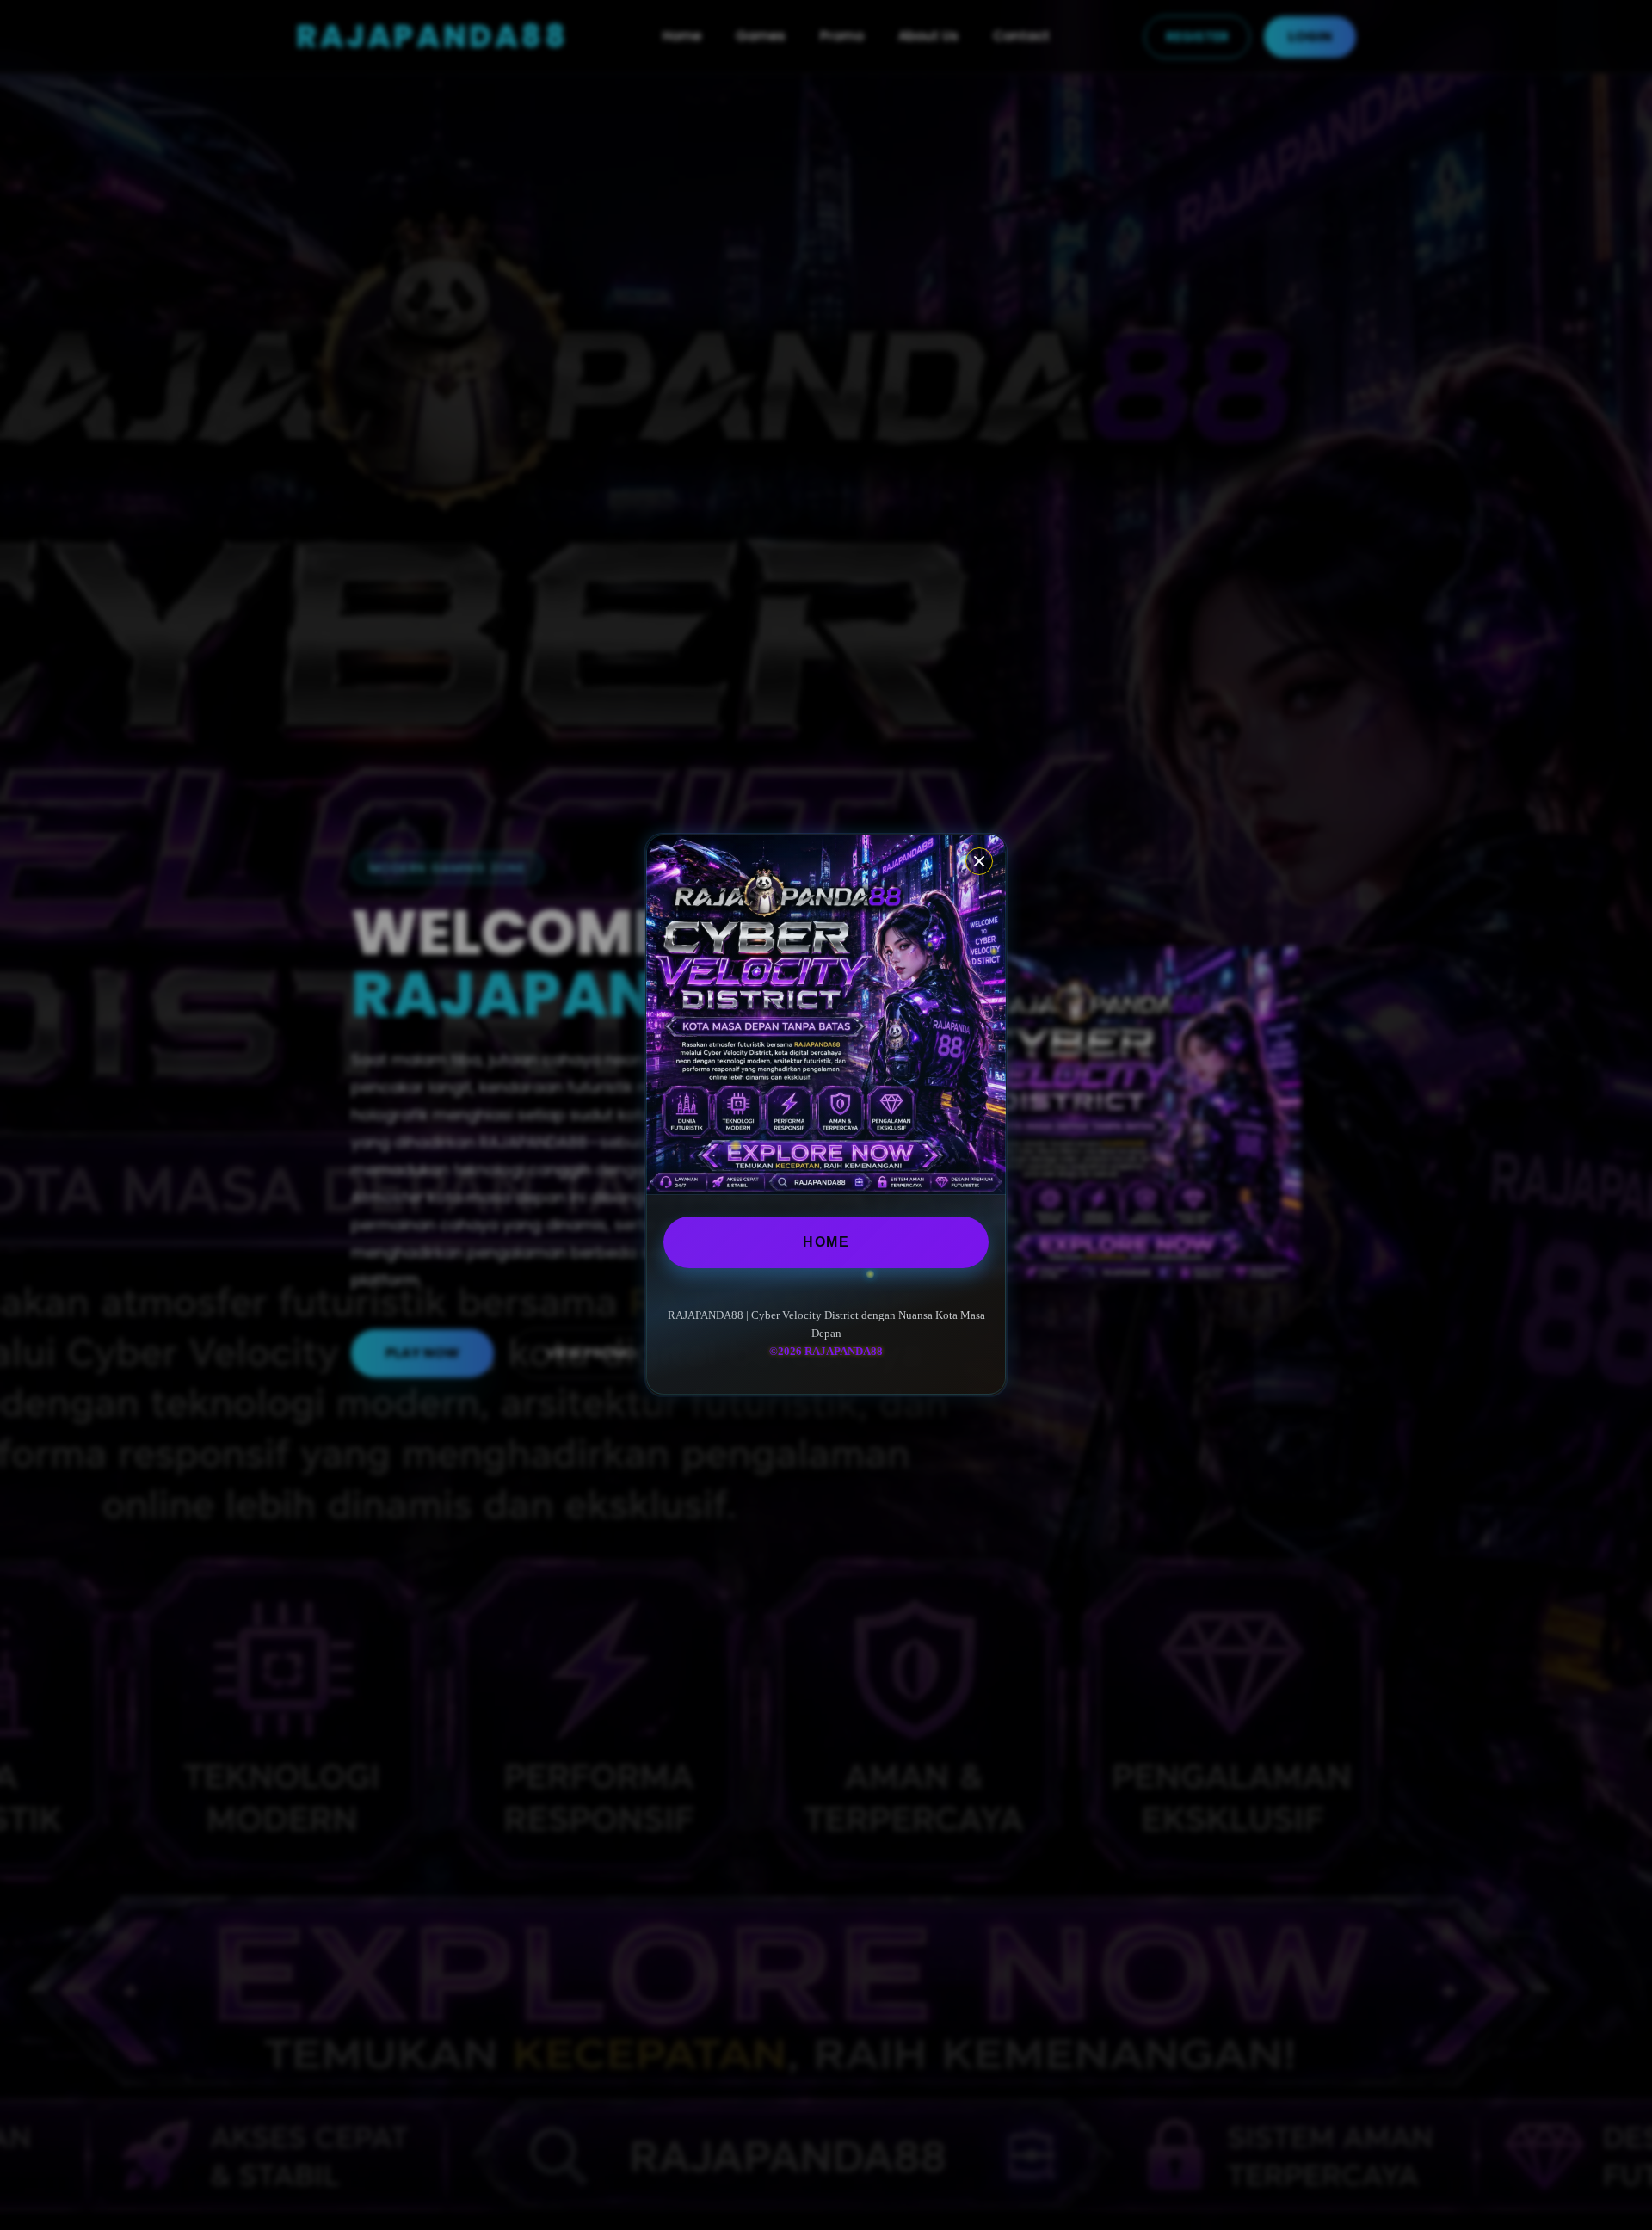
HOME (826, 1242)
